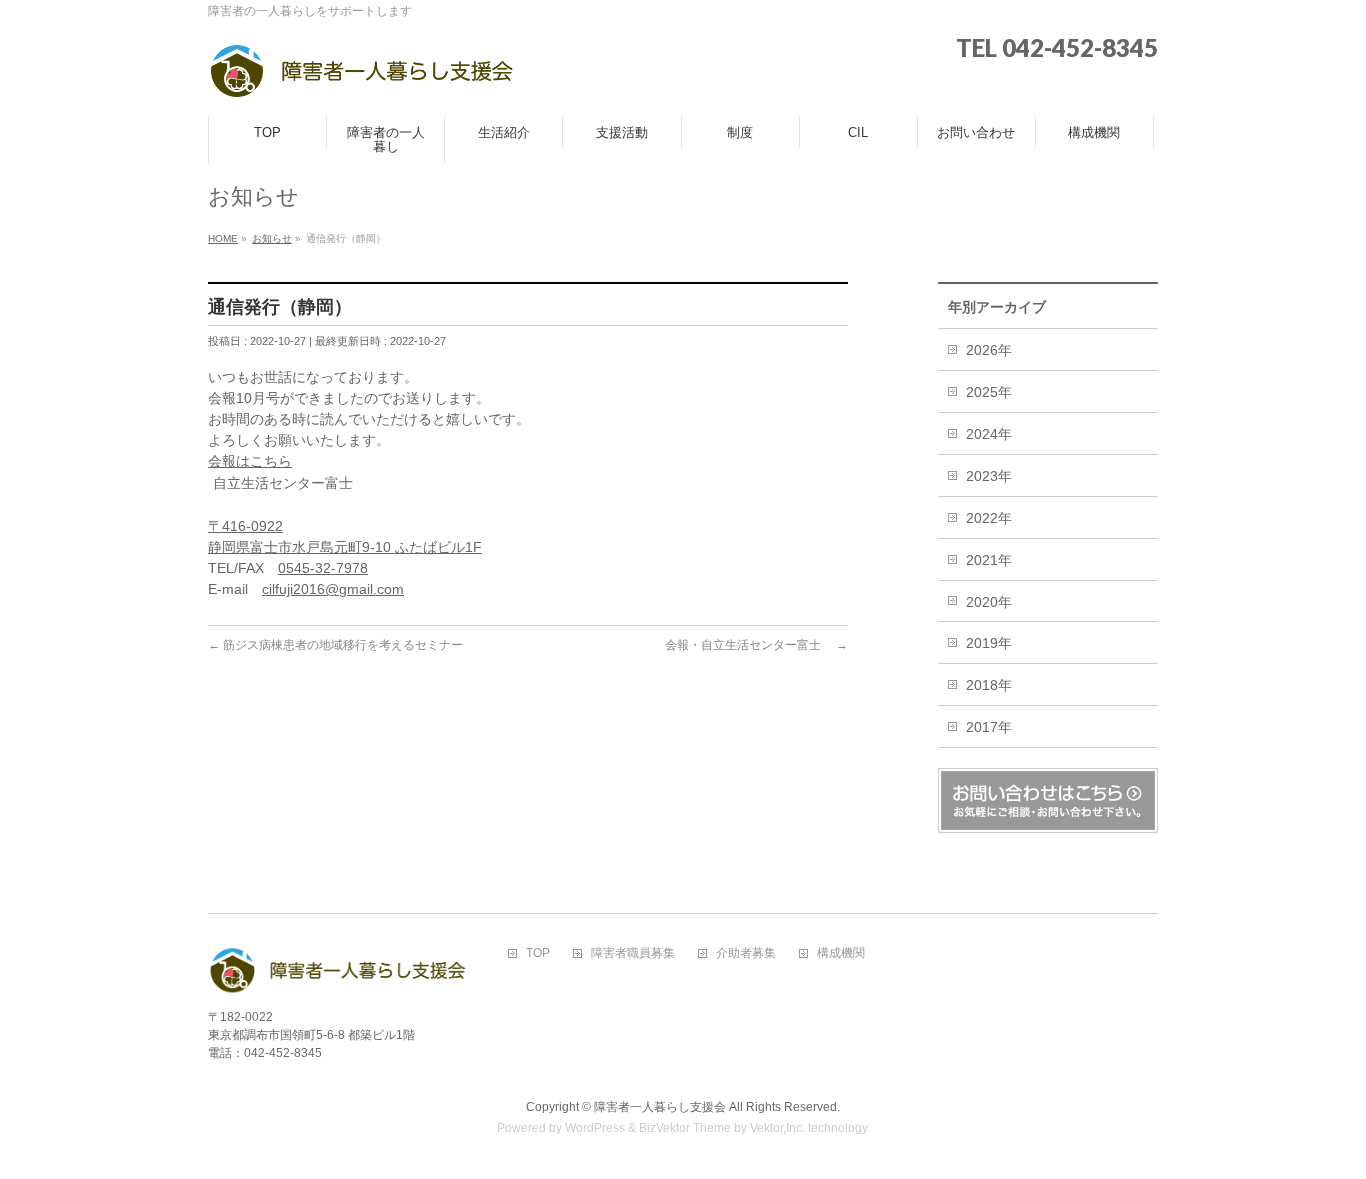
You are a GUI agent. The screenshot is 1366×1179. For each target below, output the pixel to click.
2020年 (989, 602)
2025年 (989, 392)
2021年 (989, 560)
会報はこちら (250, 461)
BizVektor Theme (685, 1128)
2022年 (989, 518)
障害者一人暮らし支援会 (660, 1107)
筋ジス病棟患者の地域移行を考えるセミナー (335, 645)
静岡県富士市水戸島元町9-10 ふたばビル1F (345, 547)
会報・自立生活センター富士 (756, 645)
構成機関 (841, 953)
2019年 (989, 643)
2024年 (989, 434)
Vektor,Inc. (777, 1128)
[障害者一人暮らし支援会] (362, 77)
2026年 (989, 350)
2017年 (989, 727)
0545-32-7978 (323, 568)
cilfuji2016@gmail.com (333, 589)
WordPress (595, 1128)
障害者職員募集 (633, 953)
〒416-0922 (245, 526)
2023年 (989, 476)
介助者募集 (746, 953)
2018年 (989, 685)
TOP (538, 953)
